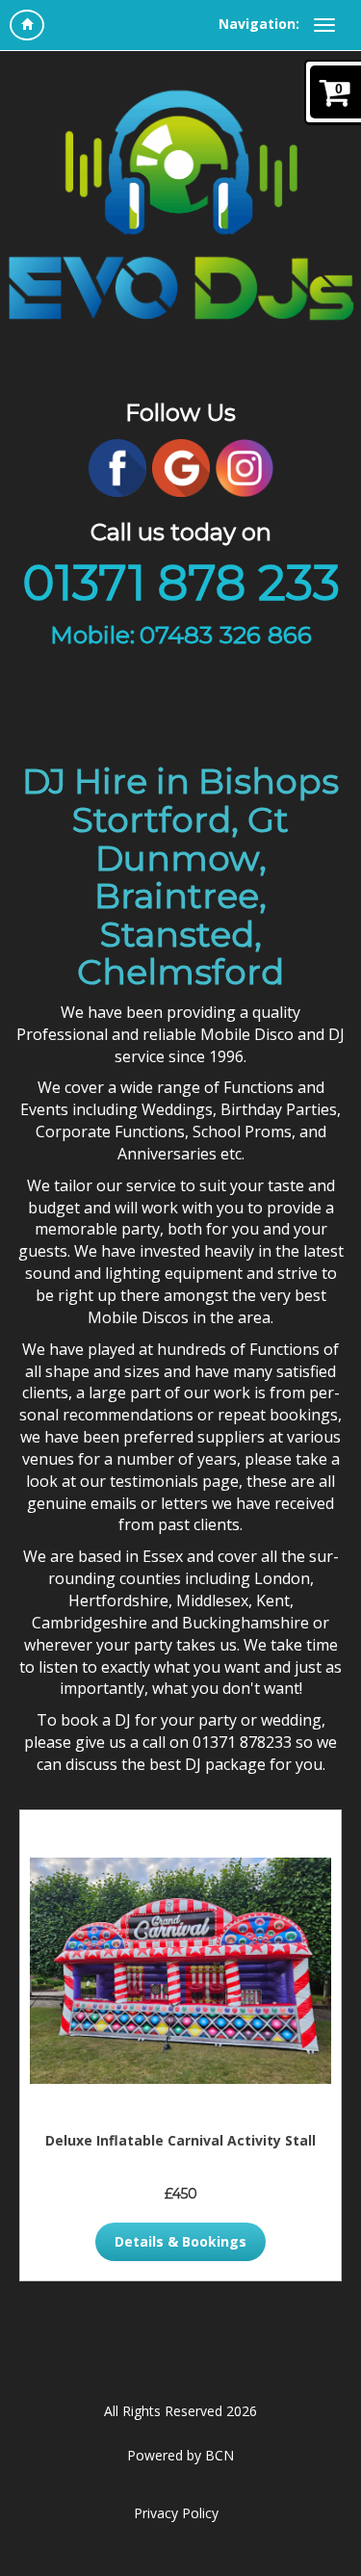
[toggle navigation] (324, 25)
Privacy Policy (176, 2513)
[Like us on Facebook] (117, 467)
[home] (27, 25)
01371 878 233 (181, 583)
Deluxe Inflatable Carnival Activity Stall (180, 2140)
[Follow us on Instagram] (245, 467)
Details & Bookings (180, 2241)
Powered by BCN (180, 2455)
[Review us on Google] (181, 467)
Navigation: (259, 24)
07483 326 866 (226, 635)
